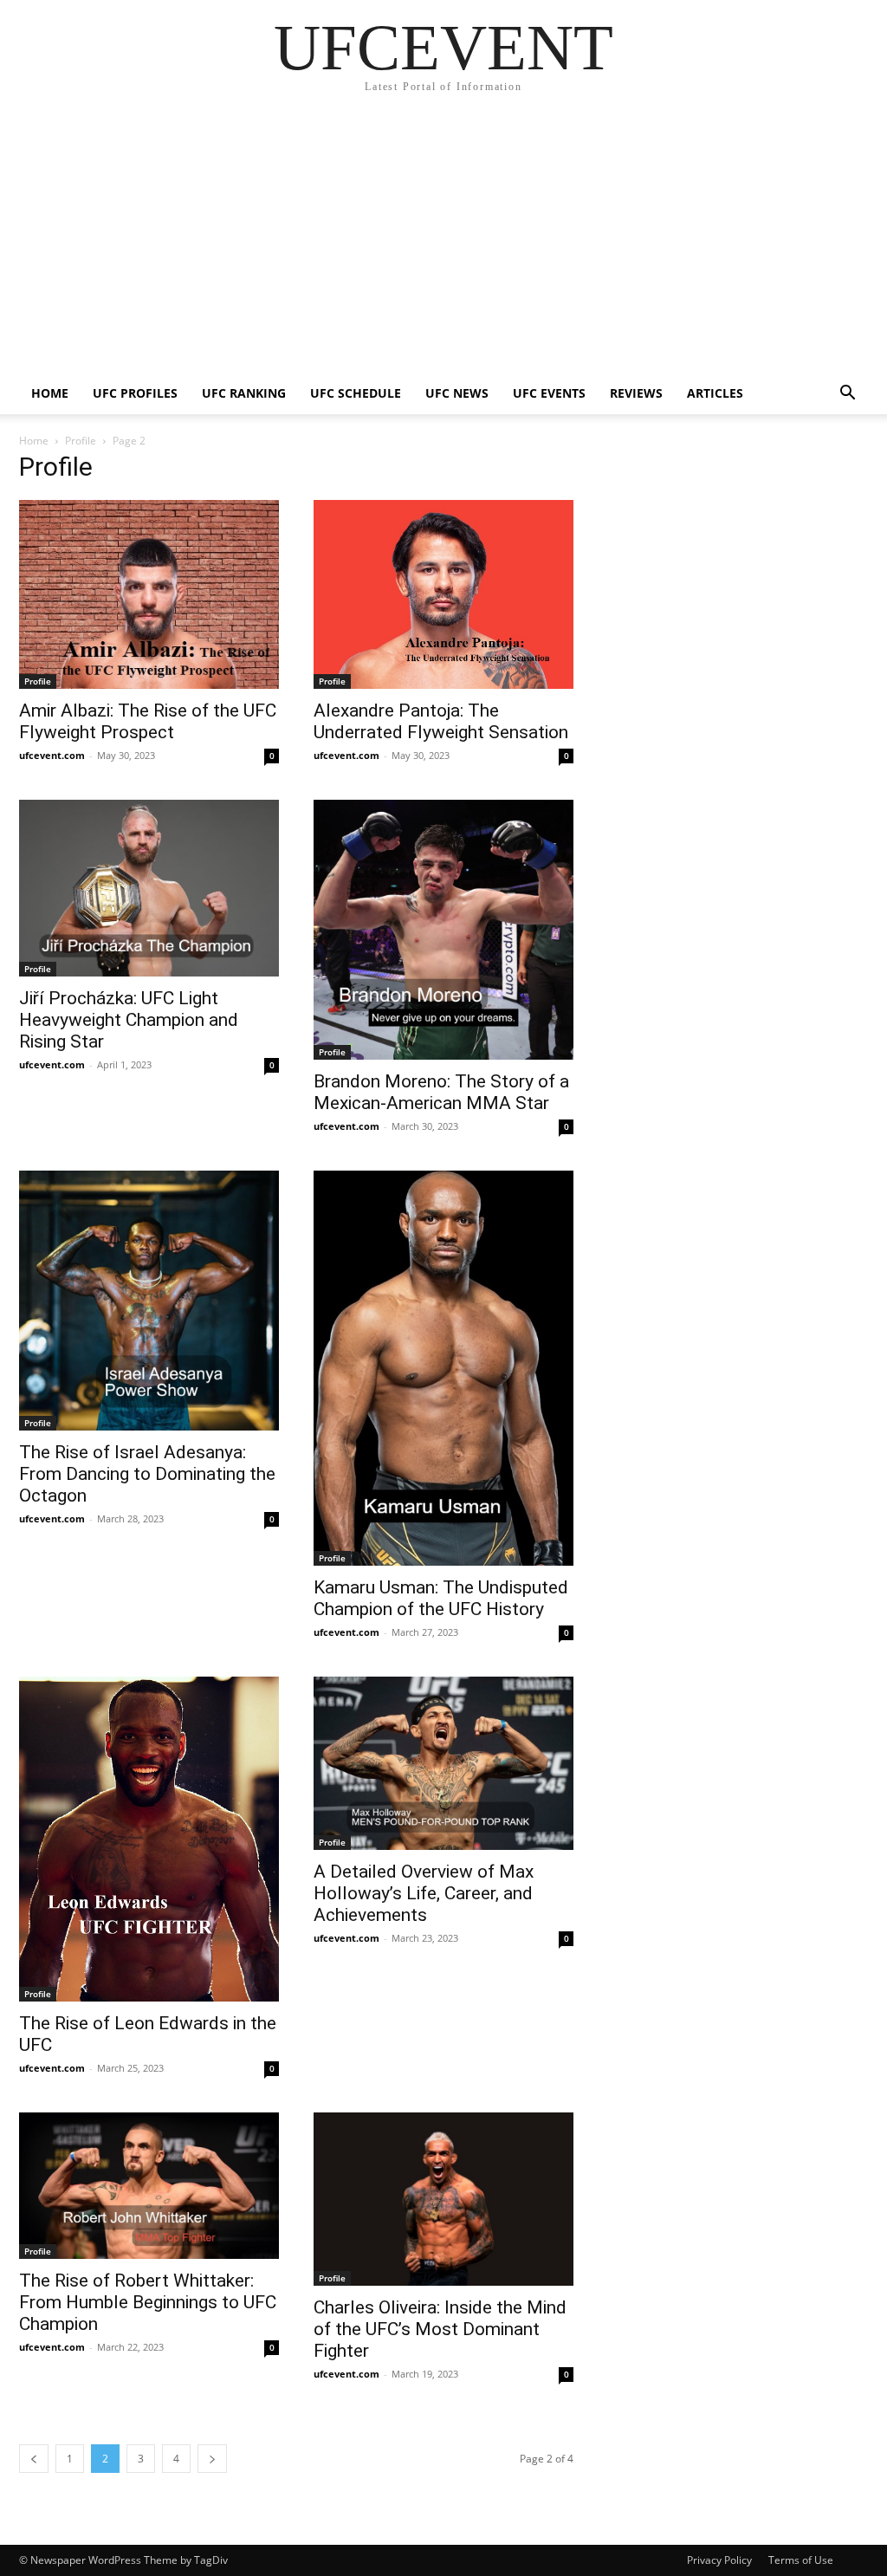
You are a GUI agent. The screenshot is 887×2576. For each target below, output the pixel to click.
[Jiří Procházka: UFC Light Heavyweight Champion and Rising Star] (149, 888)
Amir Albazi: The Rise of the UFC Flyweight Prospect (148, 721)
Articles (715, 393)
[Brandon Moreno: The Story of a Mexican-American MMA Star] (443, 930)
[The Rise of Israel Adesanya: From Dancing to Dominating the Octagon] (149, 1301)
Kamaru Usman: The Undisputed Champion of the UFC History (441, 1598)
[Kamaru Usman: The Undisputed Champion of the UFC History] (443, 1368)
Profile (81, 441)
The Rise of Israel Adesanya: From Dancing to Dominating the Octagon (147, 1474)
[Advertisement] (443, 243)
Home (50, 393)
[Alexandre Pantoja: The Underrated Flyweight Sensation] (443, 594)
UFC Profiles (135, 393)
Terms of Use (801, 2560)
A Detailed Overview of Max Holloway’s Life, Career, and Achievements (424, 1893)
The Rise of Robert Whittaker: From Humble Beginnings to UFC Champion (148, 2302)
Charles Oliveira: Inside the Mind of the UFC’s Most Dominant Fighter (440, 2329)
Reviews (636, 393)
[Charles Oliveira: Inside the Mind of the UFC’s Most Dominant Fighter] (443, 2199)
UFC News (457, 393)
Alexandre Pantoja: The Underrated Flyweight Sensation (441, 721)
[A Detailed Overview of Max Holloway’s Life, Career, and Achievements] (443, 1763)
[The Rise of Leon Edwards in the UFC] (149, 1839)
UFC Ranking (244, 393)
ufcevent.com (52, 755)
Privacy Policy (719, 2560)
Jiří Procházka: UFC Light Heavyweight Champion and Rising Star (129, 1020)
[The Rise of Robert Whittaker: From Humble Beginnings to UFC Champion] (149, 2186)
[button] (847, 395)
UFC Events (549, 393)
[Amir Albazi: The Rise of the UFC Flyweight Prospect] (149, 594)
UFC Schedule (356, 393)
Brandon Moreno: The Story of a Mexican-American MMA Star (441, 1092)
